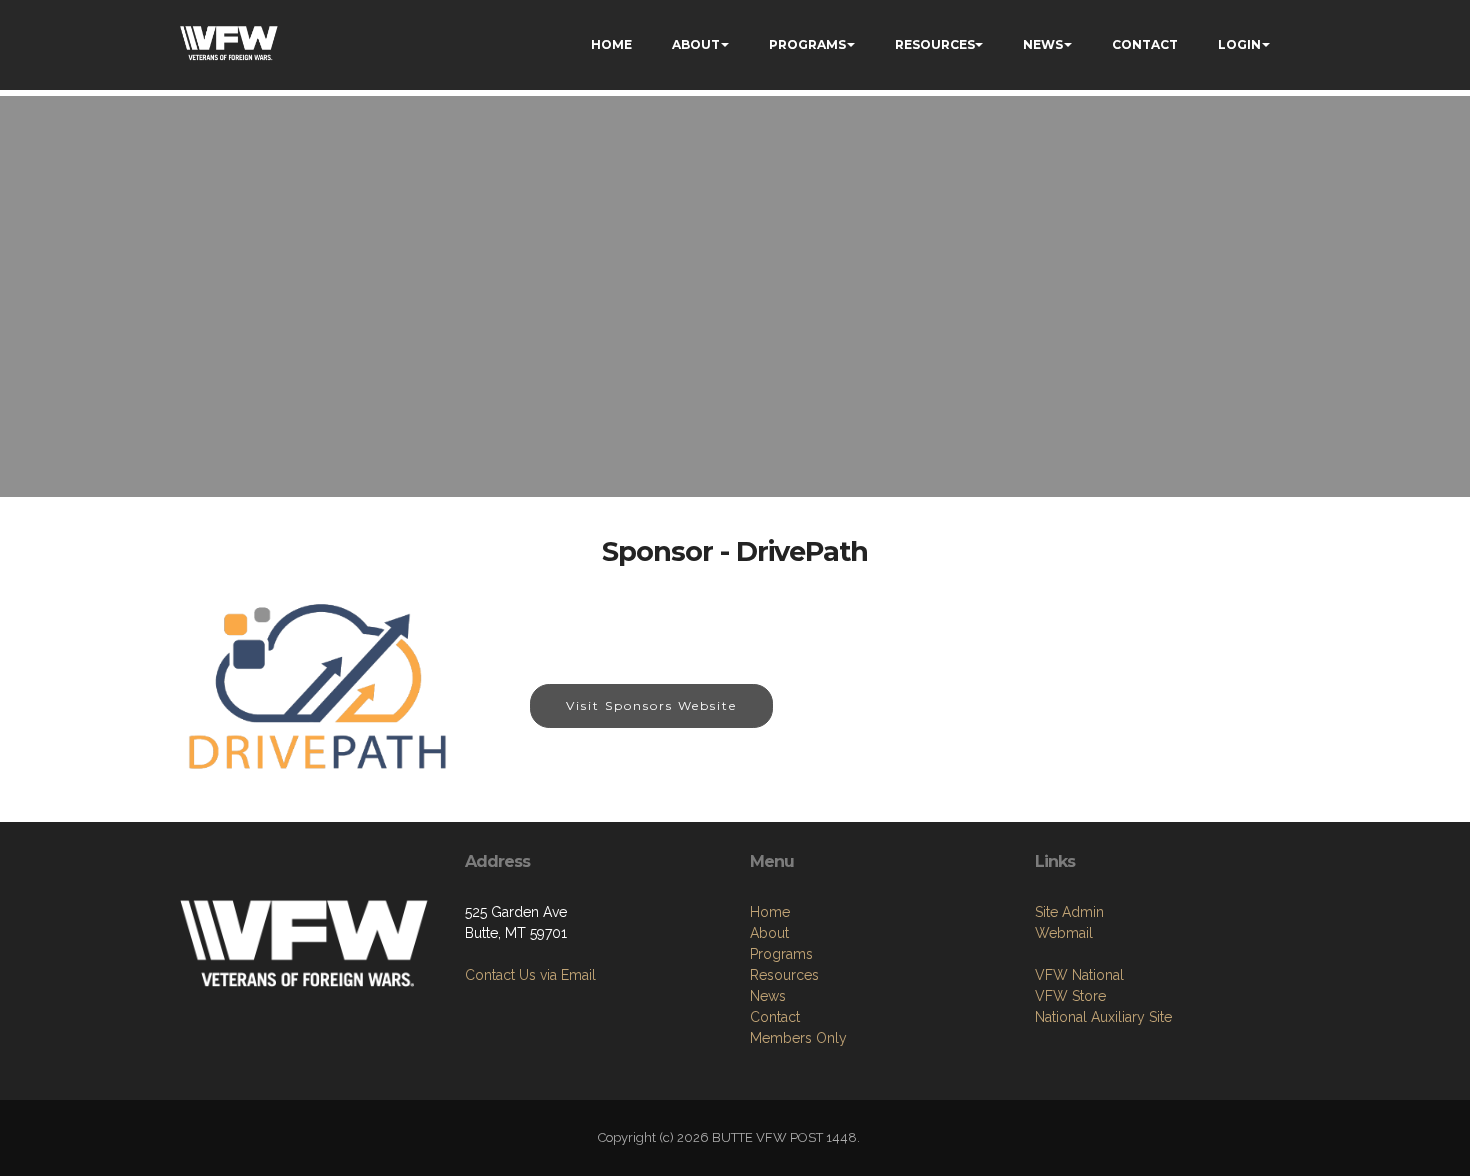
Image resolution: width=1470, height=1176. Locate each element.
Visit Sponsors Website (651, 705)
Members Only (798, 1038)
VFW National (1079, 975)
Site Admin (1069, 912)
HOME (611, 44)
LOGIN (1239, 44)
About (769, 933)
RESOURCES (935, 44)
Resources (784, 975)
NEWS (1043, 44)
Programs (781, 954)
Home (770, 912)
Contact (775, 1017)
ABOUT (696, 44)
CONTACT (1145, 44)
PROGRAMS (807, 44)
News (768, 996)
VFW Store (1070, 996)
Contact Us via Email (530, 975)
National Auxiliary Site (1103, 1017)
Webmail (1064, 933)
